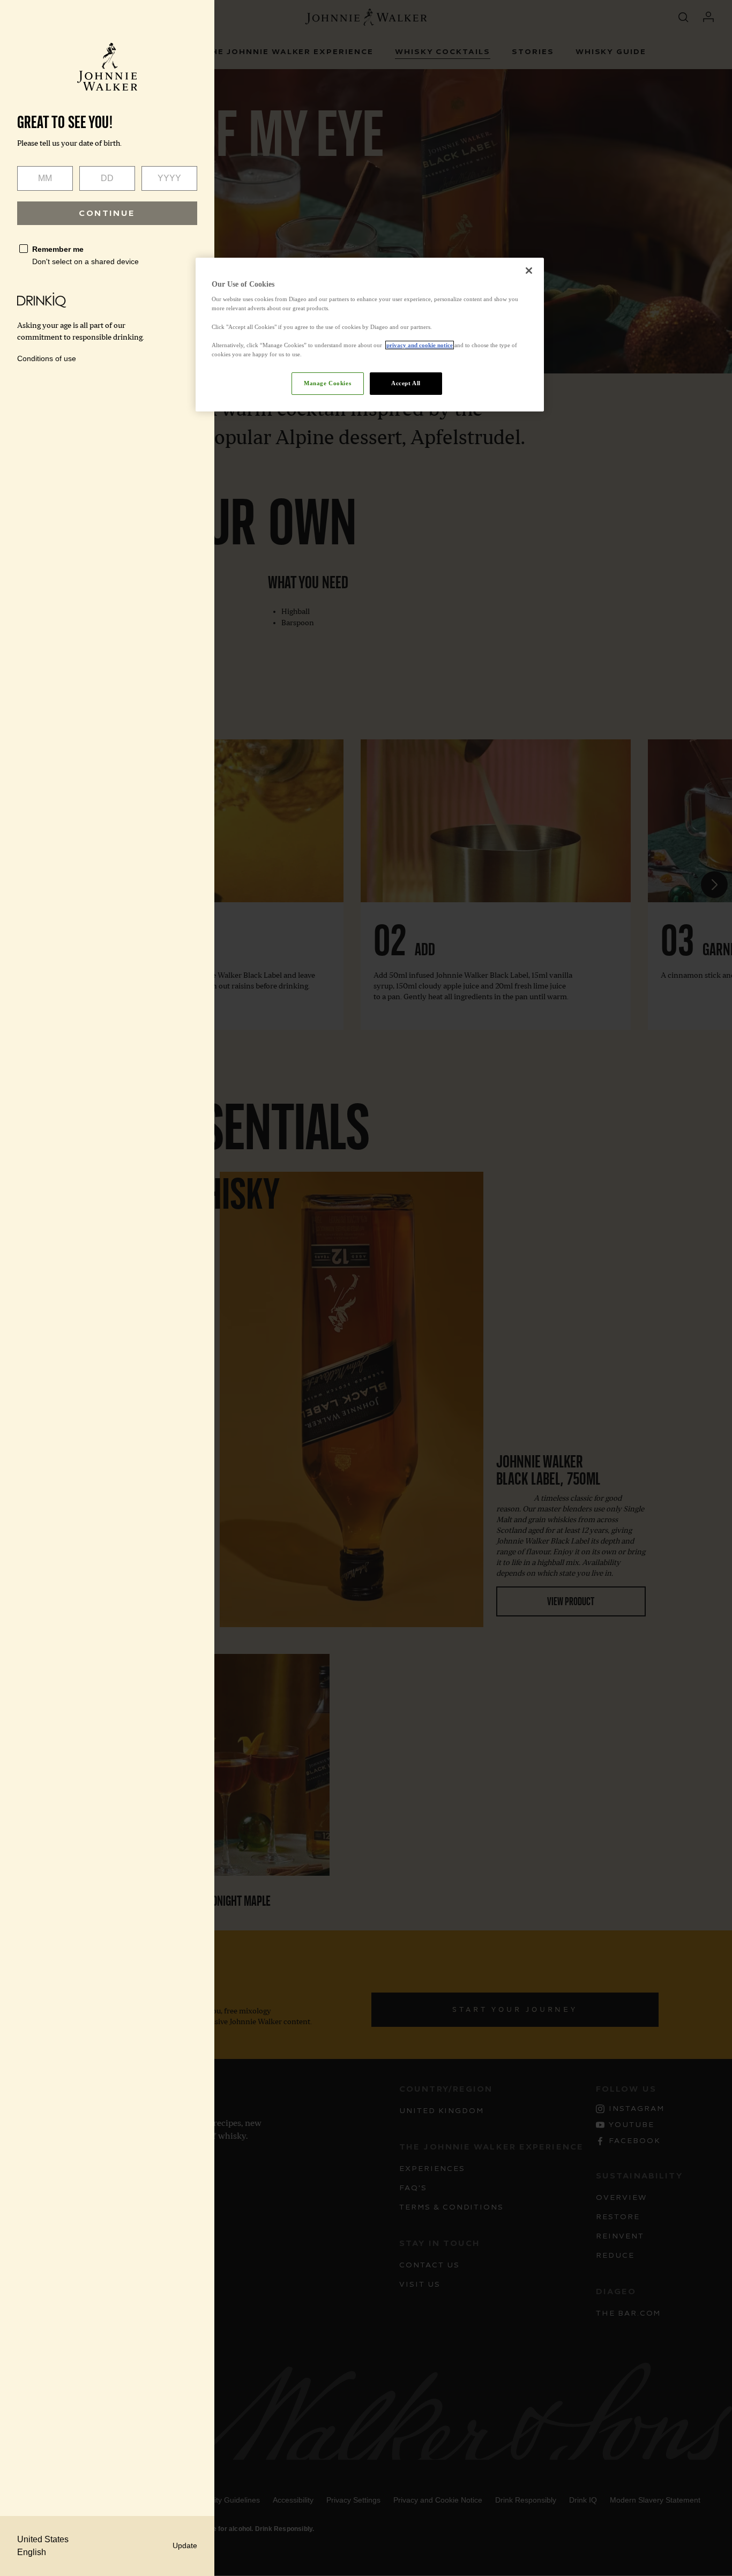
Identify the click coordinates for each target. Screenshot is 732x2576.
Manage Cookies (327, 383)
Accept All (406, 383)
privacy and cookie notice (420, 345)
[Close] (529, 271)
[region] (370, 335)
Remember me (58, 249)
